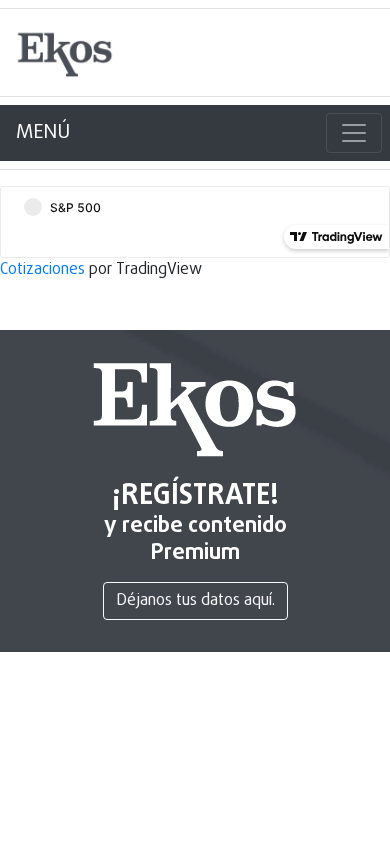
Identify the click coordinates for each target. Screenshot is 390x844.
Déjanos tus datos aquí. (195, 601)
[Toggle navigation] (354, 133)
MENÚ (43, 132)
